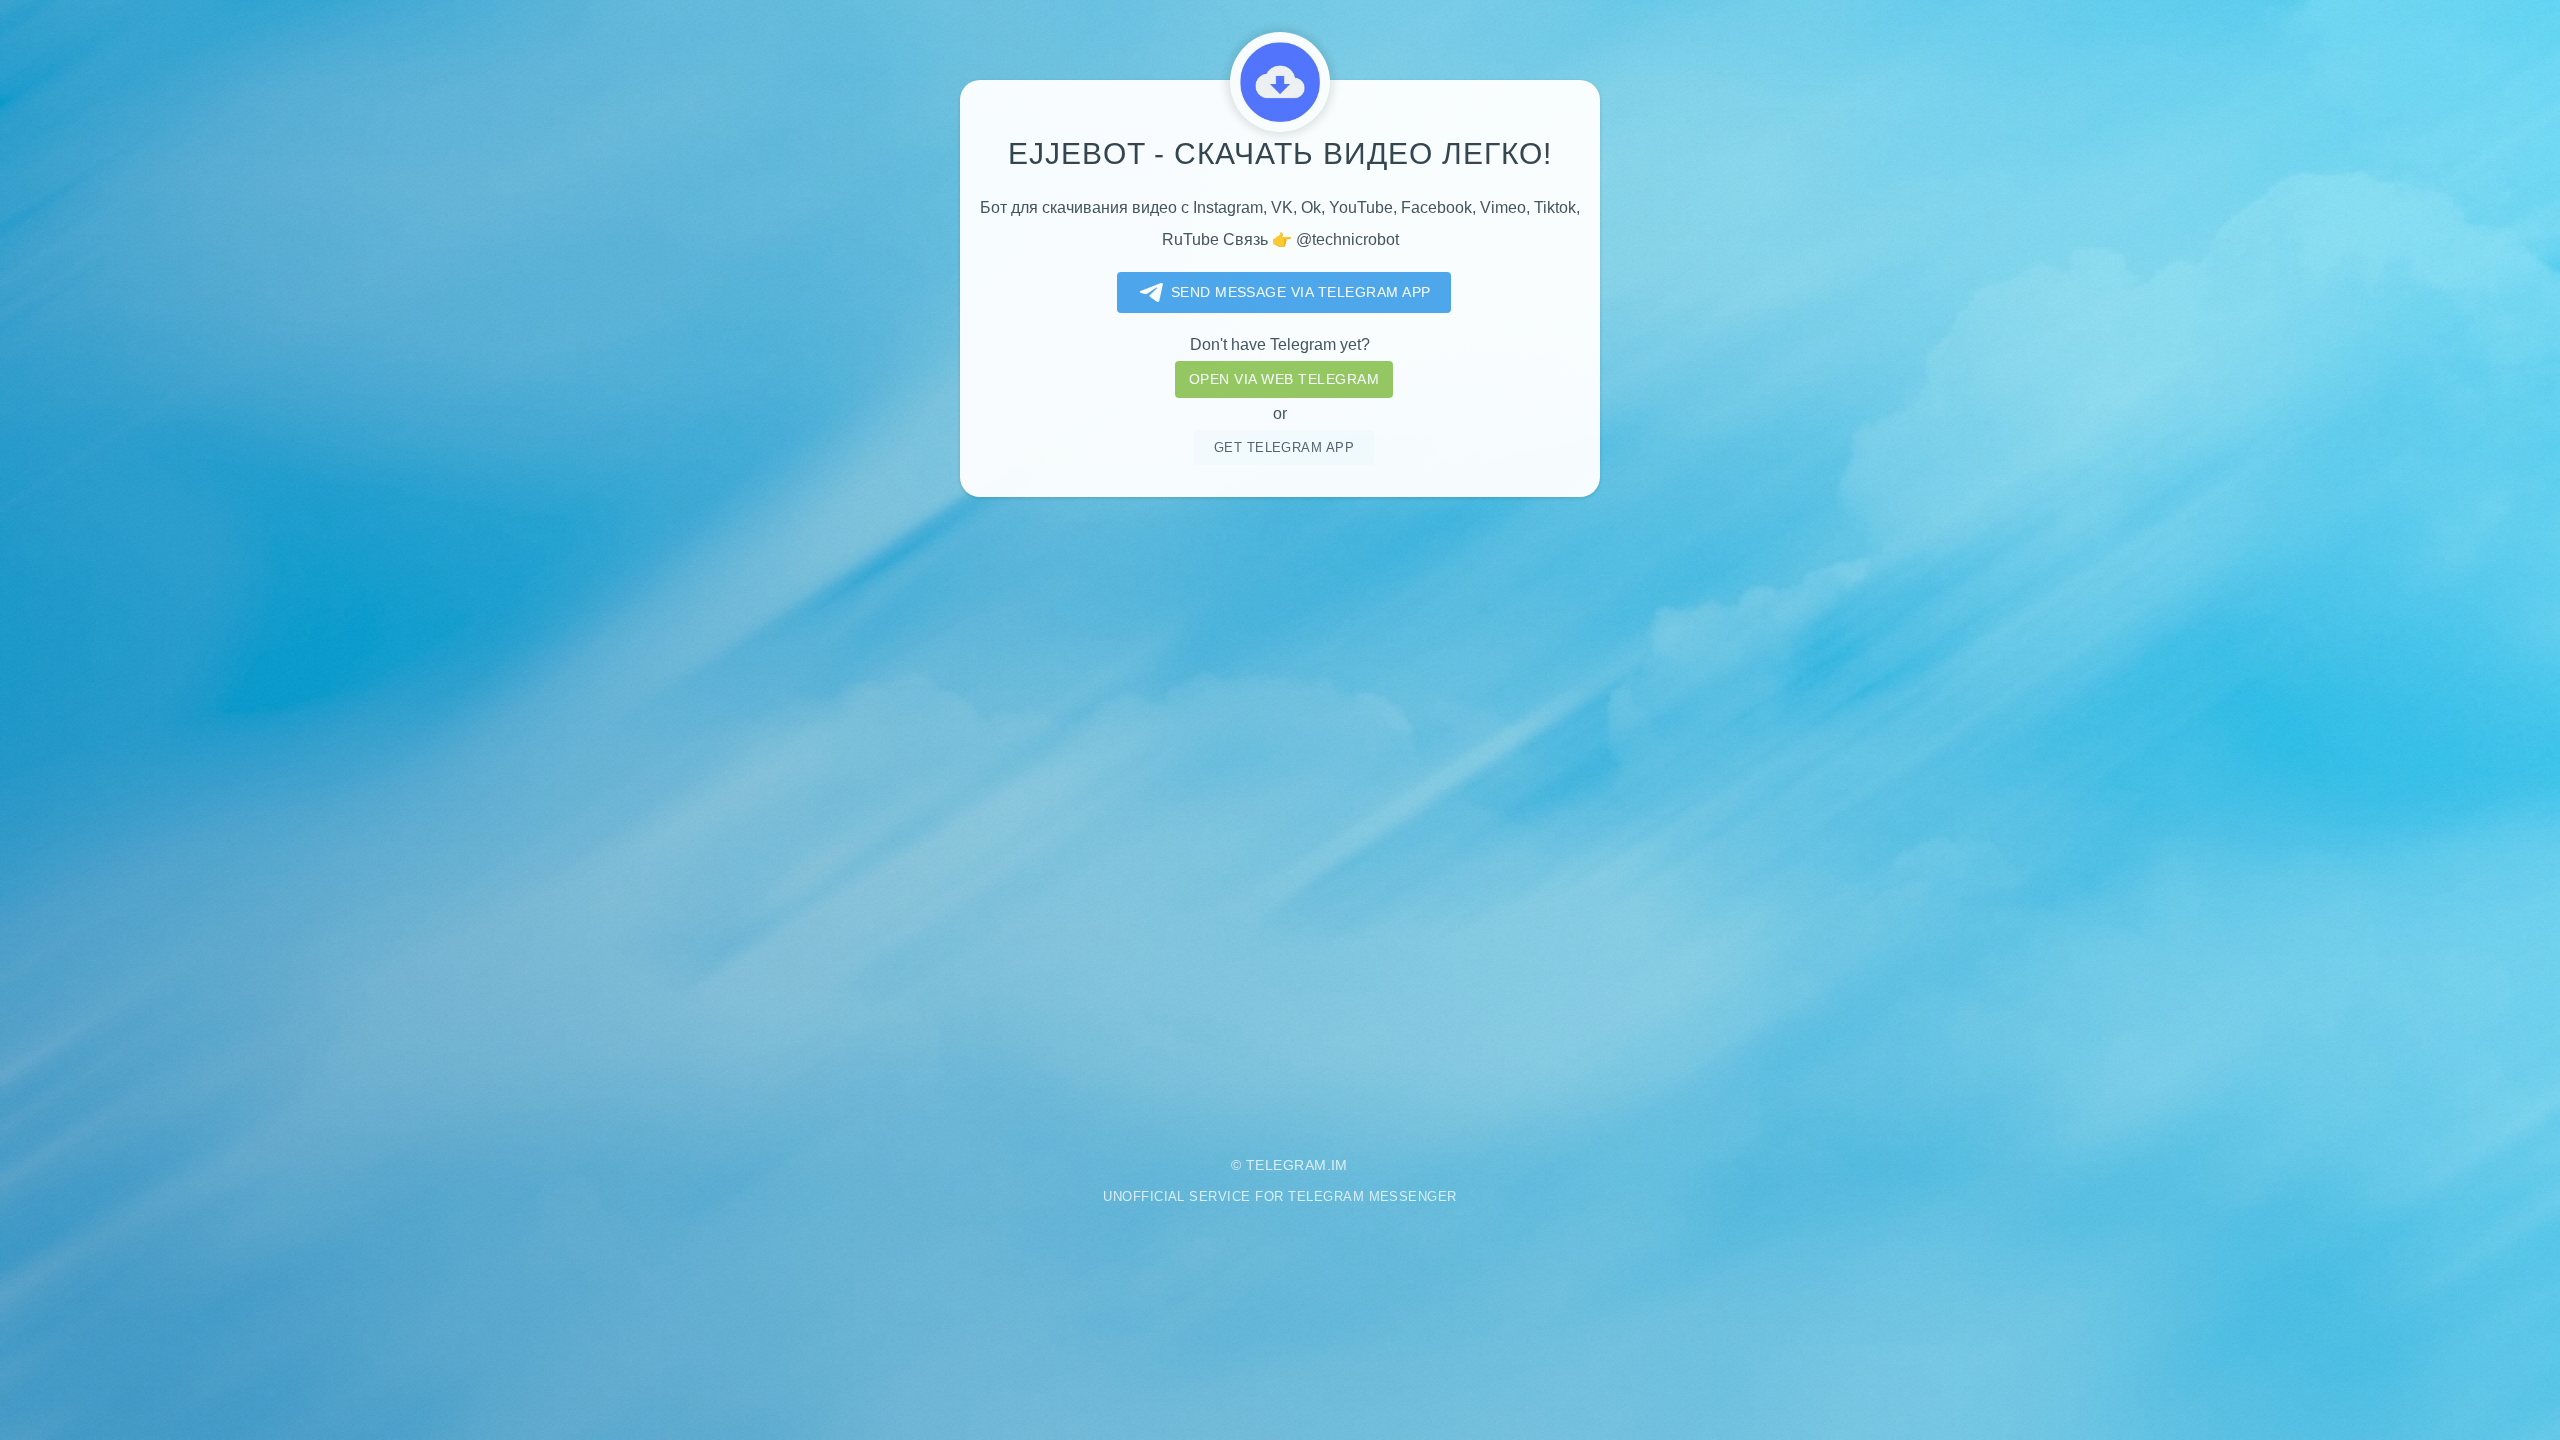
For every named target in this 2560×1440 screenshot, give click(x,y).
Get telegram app (1284, 447)
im (1339, 1165)
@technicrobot (1347, 239)
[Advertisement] (1280, 812)
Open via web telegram (1284, 379)
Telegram (1286, 1165)
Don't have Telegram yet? (1280, 344)
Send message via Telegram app (1301, 292)
